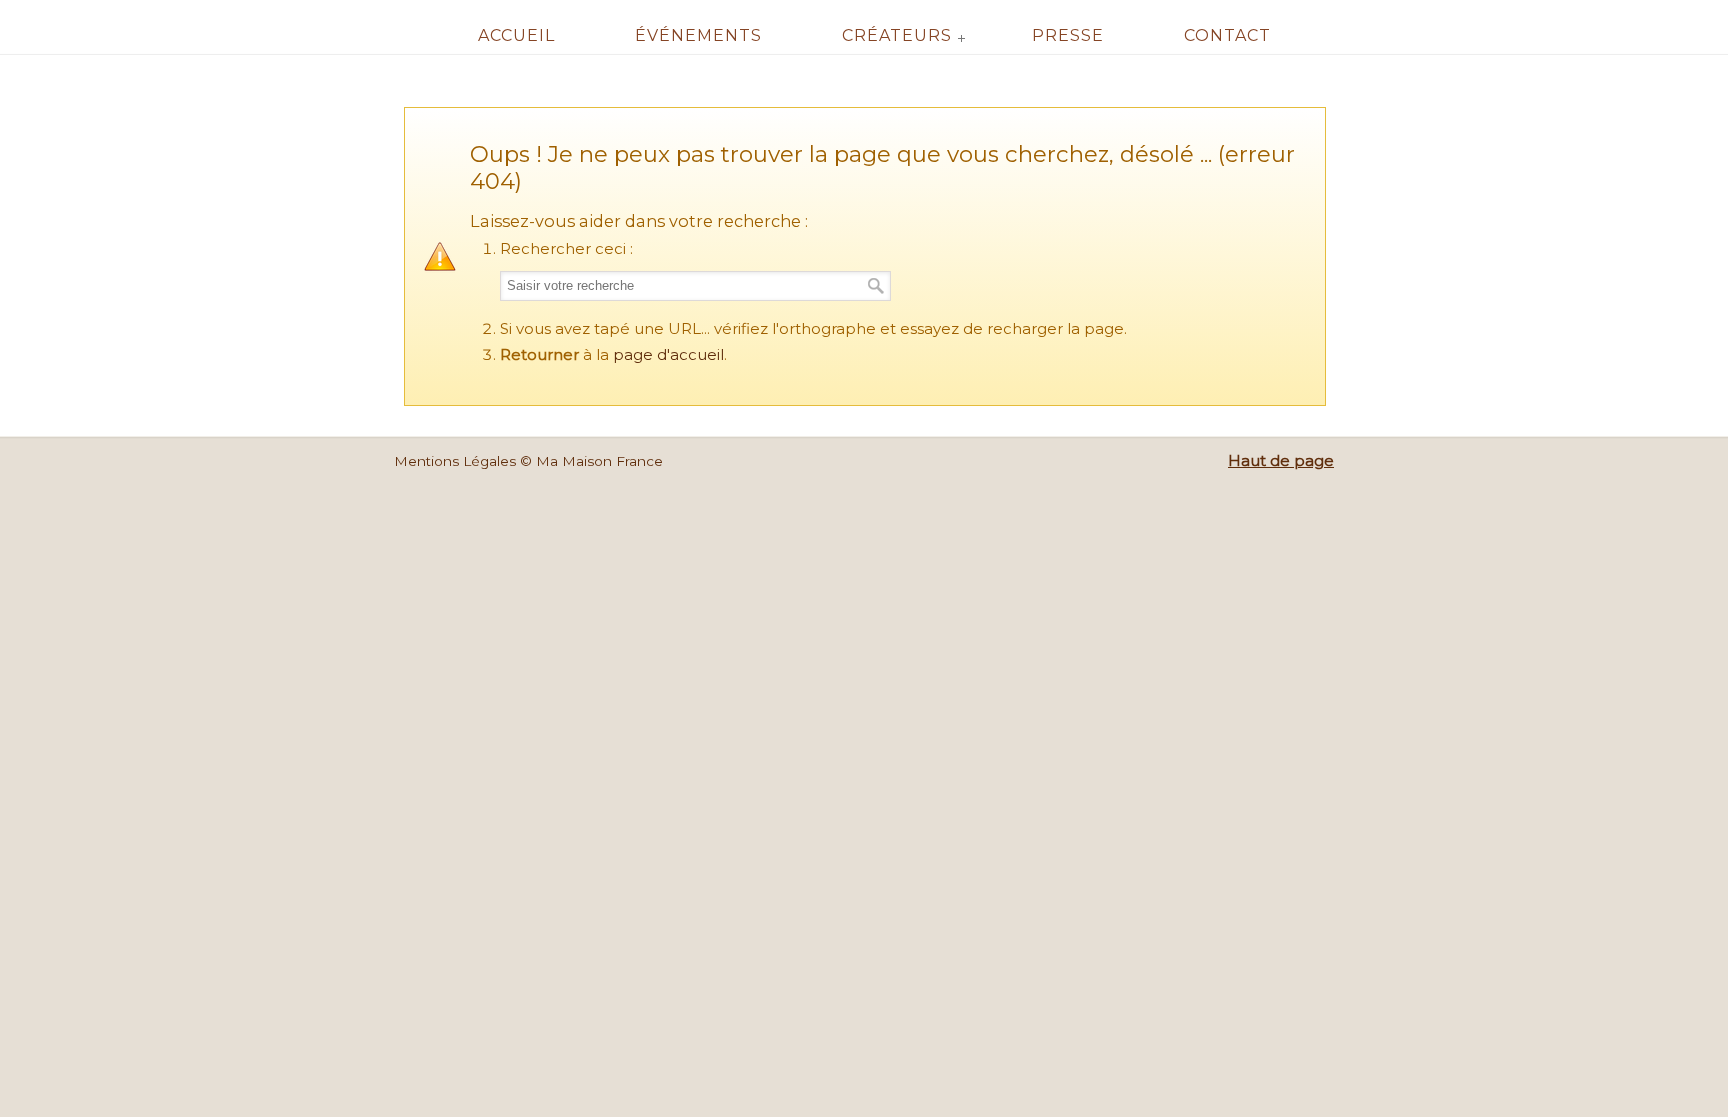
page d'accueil (668, 354)
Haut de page (1281, 460)
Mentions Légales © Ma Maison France (528, 461)
